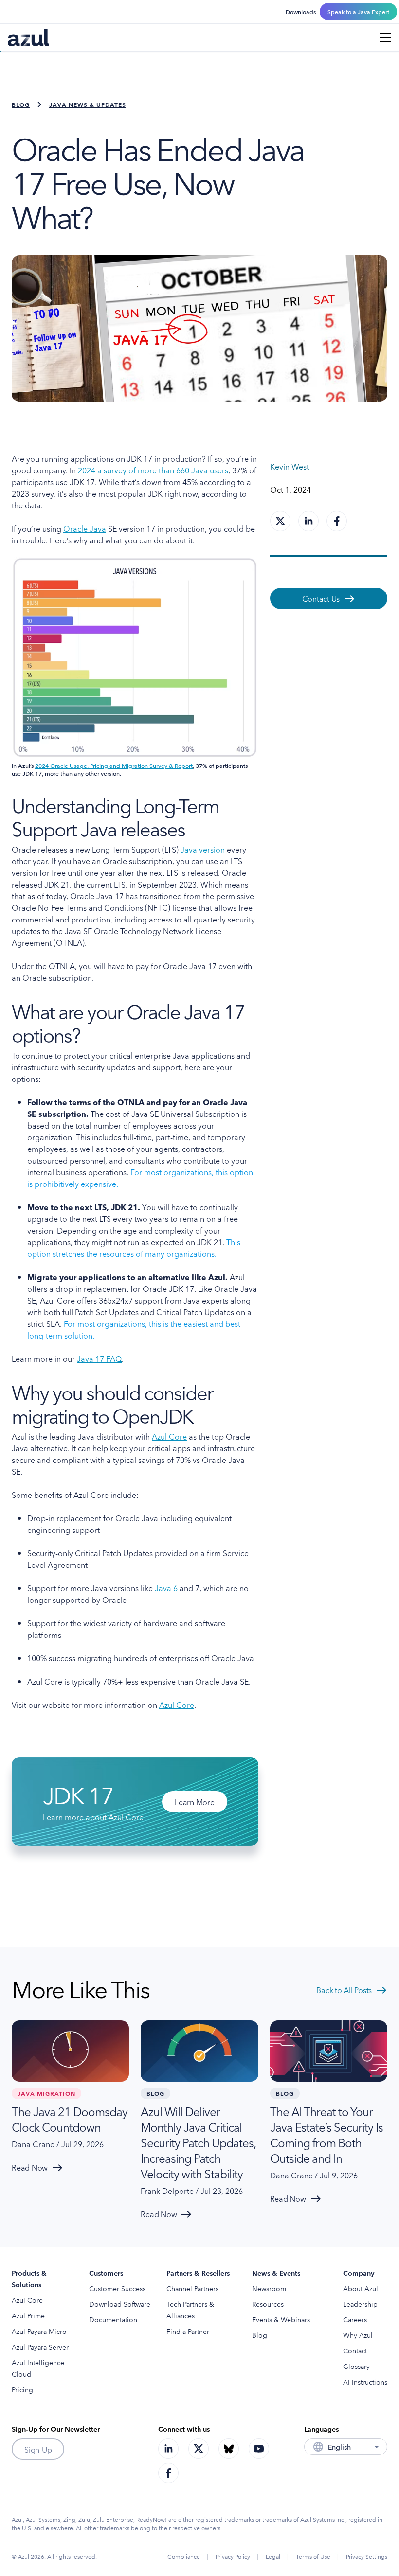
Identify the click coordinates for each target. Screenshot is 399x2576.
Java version (203, 849)
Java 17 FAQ (99, 1358)
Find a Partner (188, 2331)
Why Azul (358, 2335)
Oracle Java (85, 528)
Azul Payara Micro (39, 2331)
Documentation (113, 2319)
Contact (355, 2350)
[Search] (14, 12)
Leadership (360, 2304)
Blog (21, 104)
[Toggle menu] (385, 37)
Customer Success (117, 2288)
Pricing (22, 2389)
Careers (355, 2319)
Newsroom (269, 2288)
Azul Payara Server (40, 2347)
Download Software (120, 2304)
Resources (268, 2304)
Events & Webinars (281, 2319)
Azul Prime (28, 2315)
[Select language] (37, 12)
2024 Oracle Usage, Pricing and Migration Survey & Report (114, 765)
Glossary (356, 2366)
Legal (273, 2556)
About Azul (361, 2288)
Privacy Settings (367, 2556)
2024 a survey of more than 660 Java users (153, 470)
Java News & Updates (88, 104)
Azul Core (169, 1436)
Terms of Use (313, 2556)
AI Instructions (365, 2382)
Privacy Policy (233, 2556)
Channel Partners (192, 2288)
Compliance (184, 2556)
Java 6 (166, 1588)
